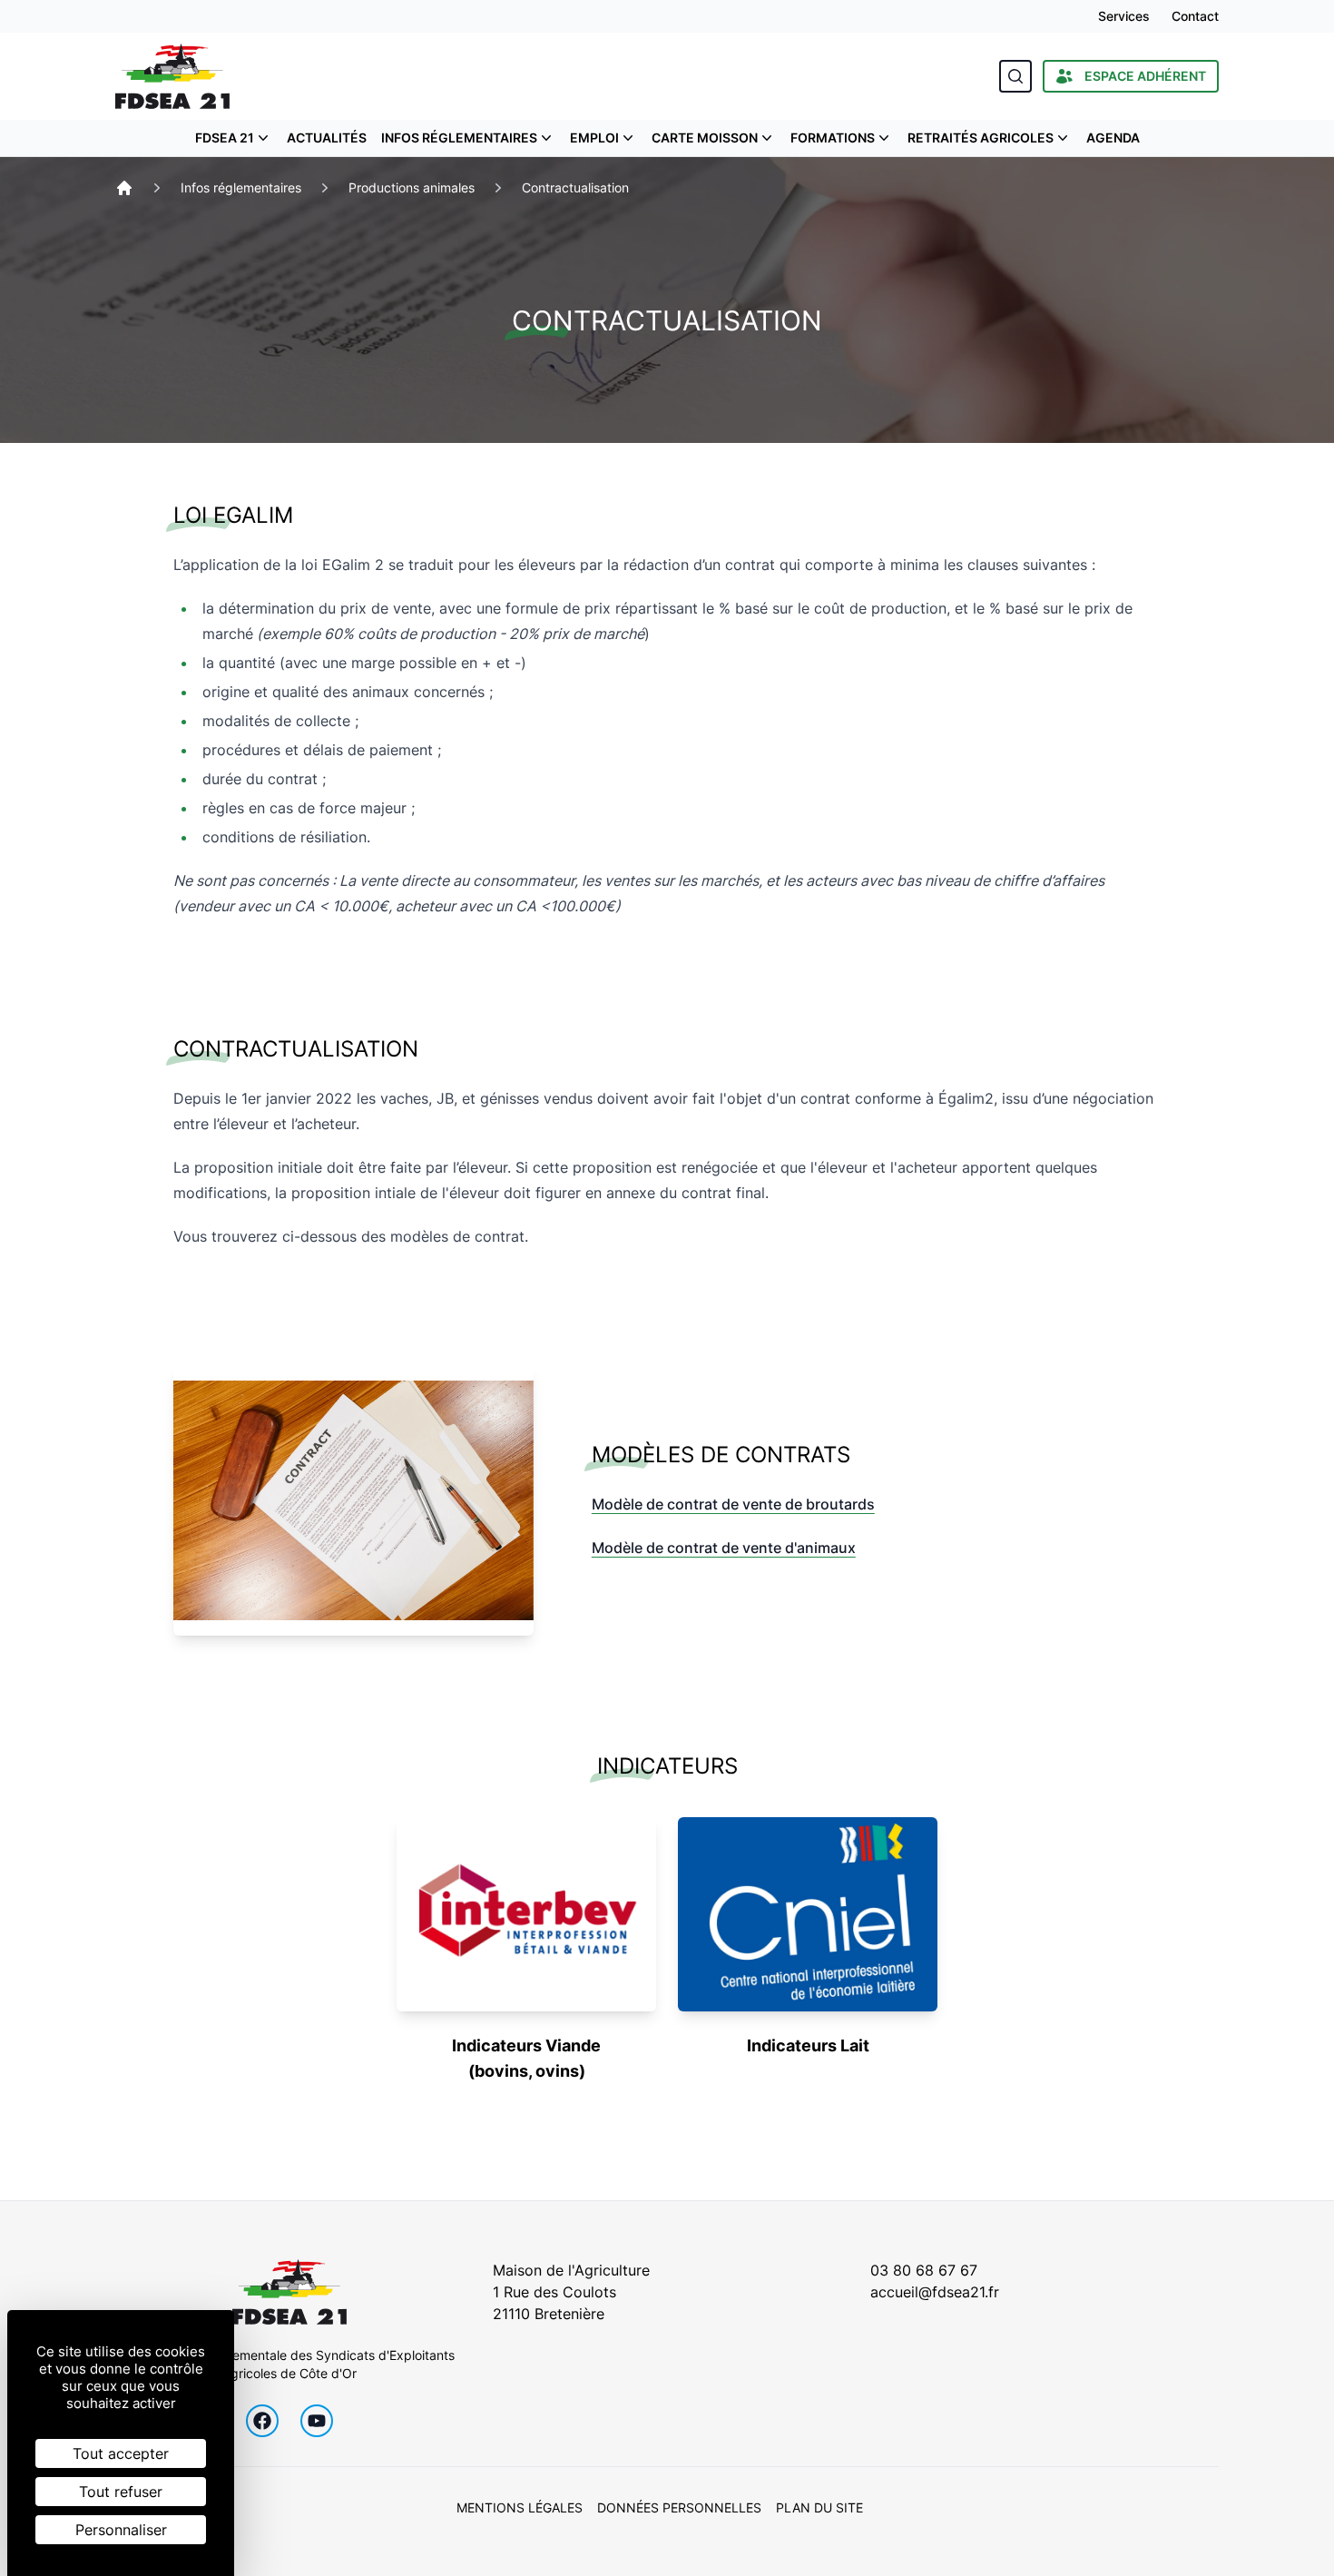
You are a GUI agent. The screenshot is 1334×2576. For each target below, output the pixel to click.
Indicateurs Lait (808, 2045)
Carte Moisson (705, 138)
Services (1124, 16)
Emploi (594, 138)
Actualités (327, 138)
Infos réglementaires (459, 138)
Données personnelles (679, 2507)
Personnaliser (121, 2530)
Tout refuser (121, 2492)
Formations (833, 138)
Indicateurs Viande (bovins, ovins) (526, 2058)
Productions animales (412, 187)
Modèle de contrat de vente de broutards (733, 1504)
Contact (1195, 16)
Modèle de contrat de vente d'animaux (724, 1548)
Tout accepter (121, 2453)
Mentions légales (520, 2507)
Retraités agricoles (981, 138)
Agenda (1113, 138)
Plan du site (819, 2507)
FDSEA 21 (225, 138)
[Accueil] (124, 188)
